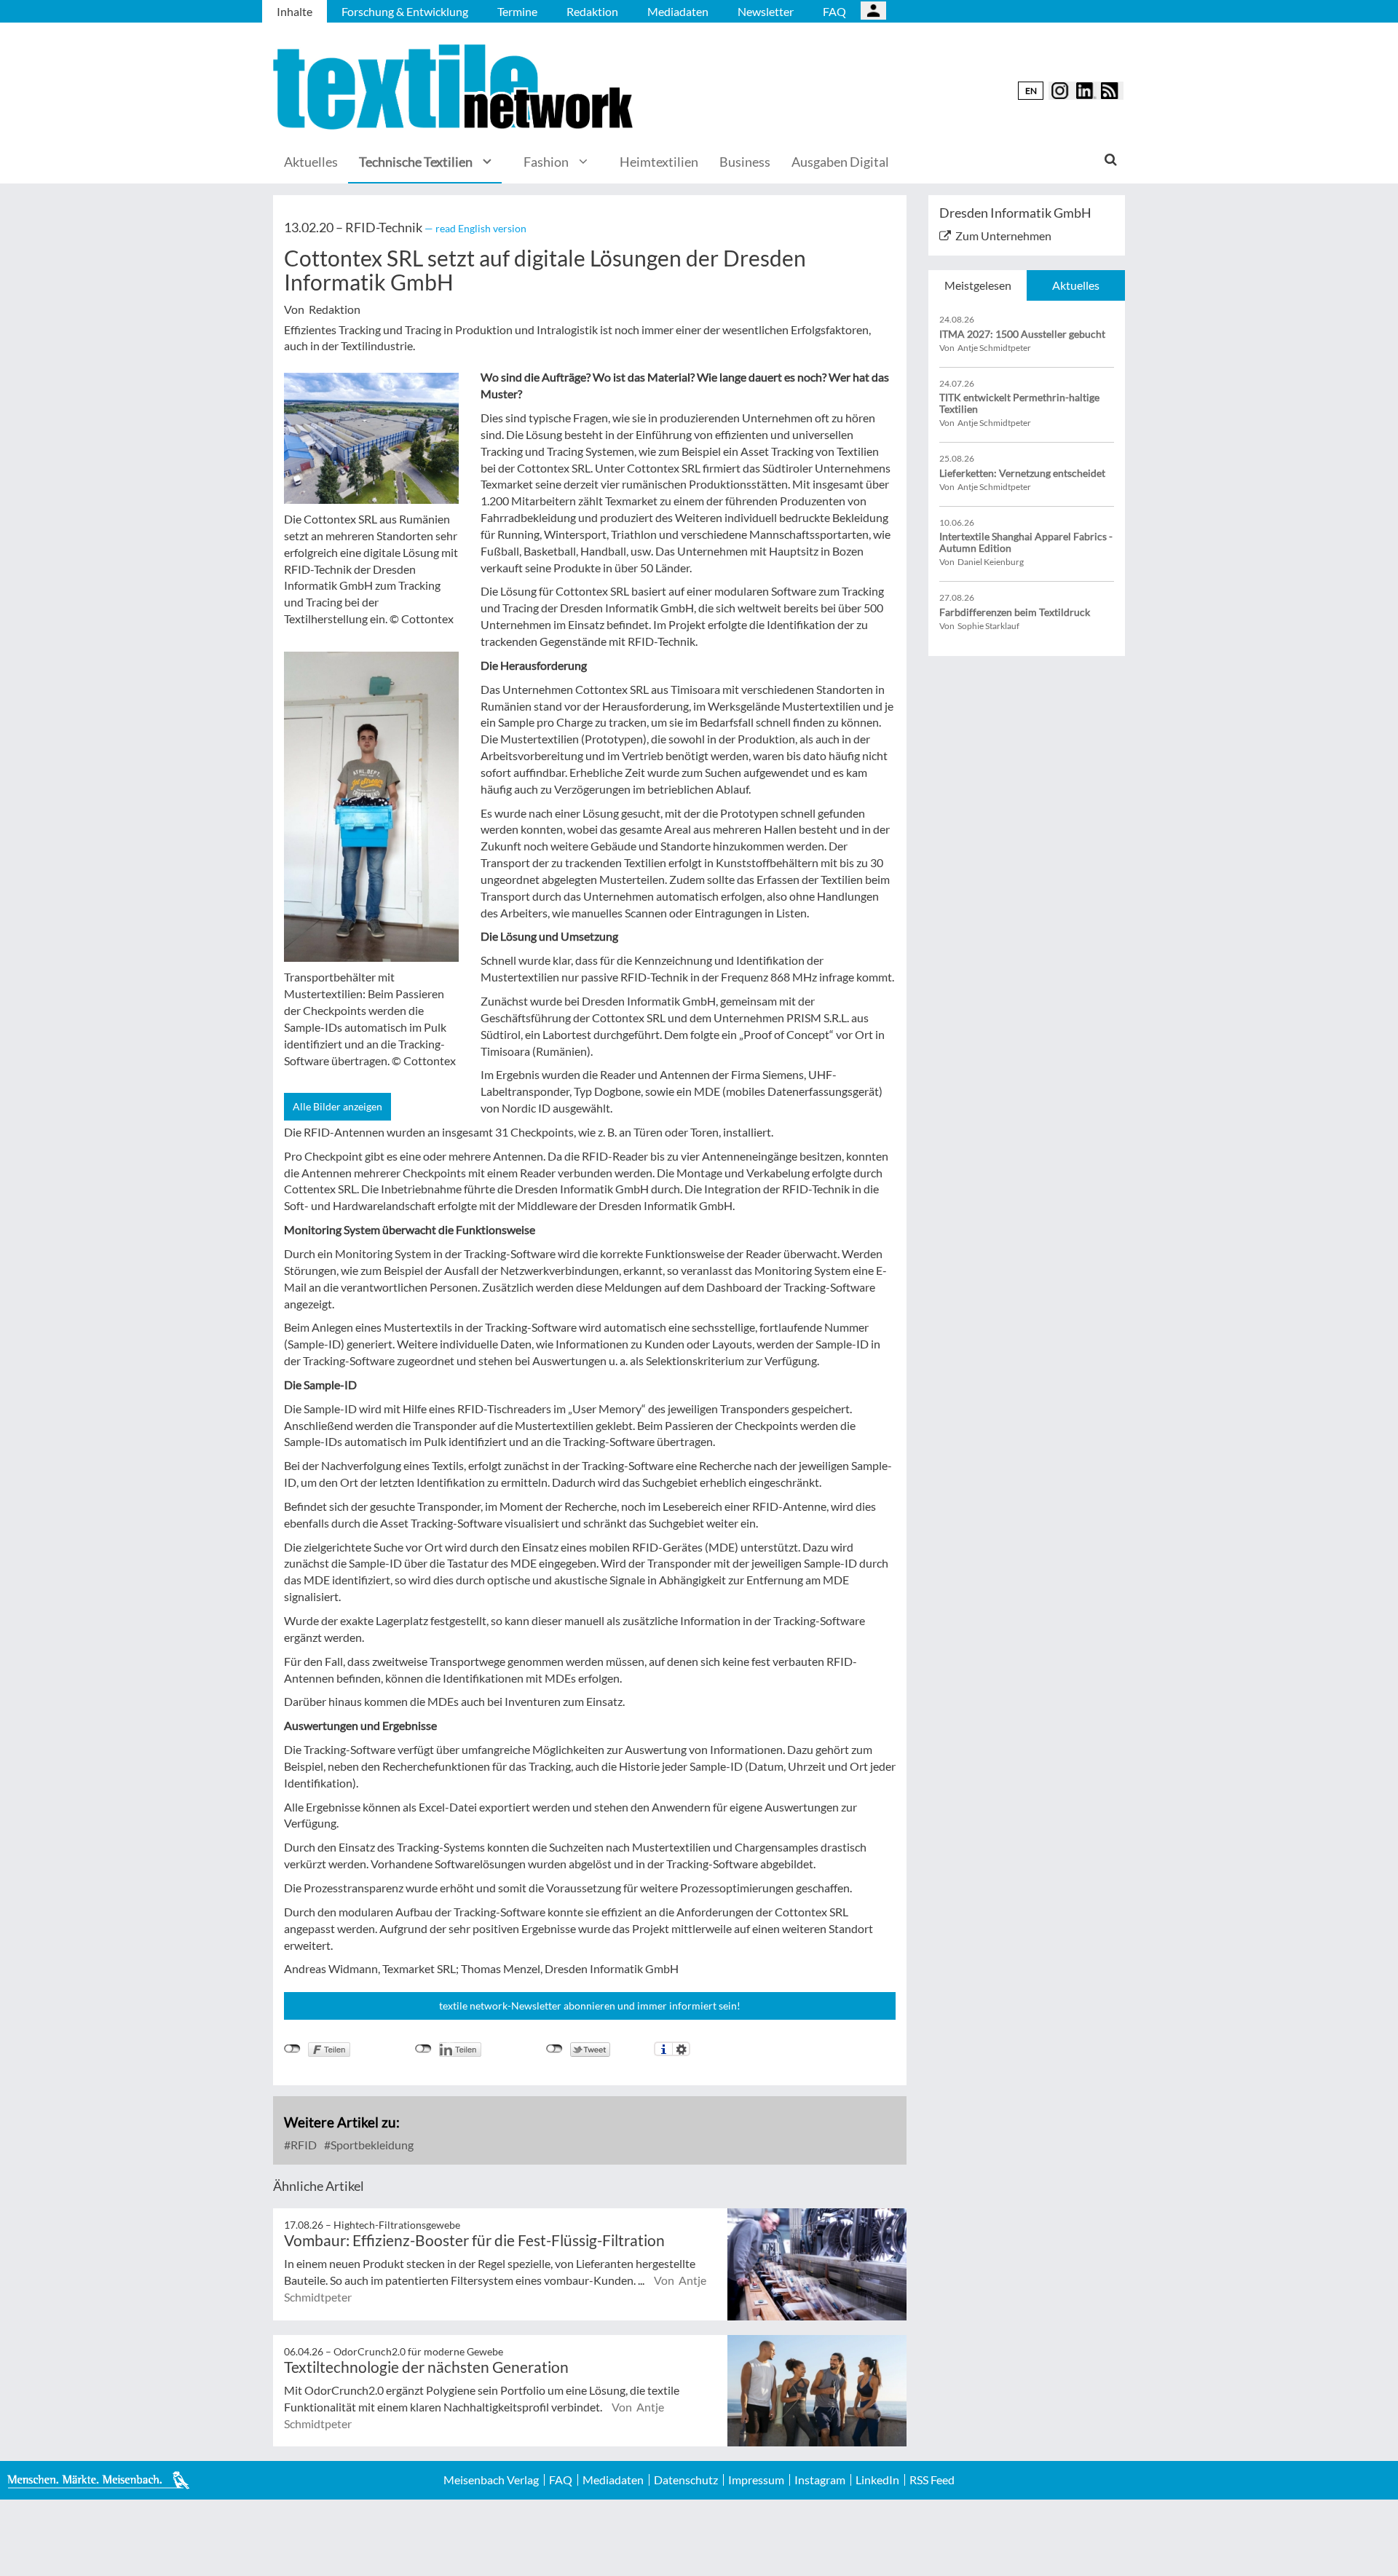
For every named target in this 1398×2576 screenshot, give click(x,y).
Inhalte (295, 11)
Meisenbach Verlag (491, 2480)
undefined (423, 2049)
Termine (517, 11)
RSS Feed (932, 2480)
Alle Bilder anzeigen (337, 1106)
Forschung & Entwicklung (405, 11)
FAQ (834, 11)
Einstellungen (681, 2049)
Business (745, 162)
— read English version (475, 228)
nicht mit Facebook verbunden (292, 2049)
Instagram (820, 2480)
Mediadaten (678, 11)
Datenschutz (686, 2480)
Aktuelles (311, 162)
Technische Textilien (416, 162)
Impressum (756, 2480)
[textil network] (455, 87)
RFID (303, 2145)
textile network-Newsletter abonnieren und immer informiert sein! (590, 2006)
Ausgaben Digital (840, 162)
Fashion (546, 162)
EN (1031, 91)
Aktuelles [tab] (1076, 285)
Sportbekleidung (371, 2145)
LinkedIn (877, 2480)
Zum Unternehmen (1003, 236)
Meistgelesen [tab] (978, 285)
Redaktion (592, 11)
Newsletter (766, 11)
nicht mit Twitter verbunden (554, 2049)
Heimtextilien (659, 162)
